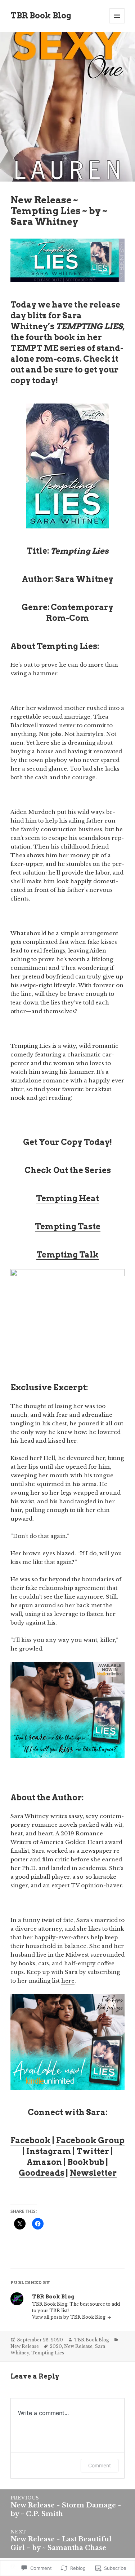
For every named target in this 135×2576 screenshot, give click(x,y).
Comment (100, 2465)
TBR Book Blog (41, 16)
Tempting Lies (48, 2353)
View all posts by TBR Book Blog (69, 2317)
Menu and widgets (117, 23)
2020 (56, 2346)
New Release (25, 2346)
